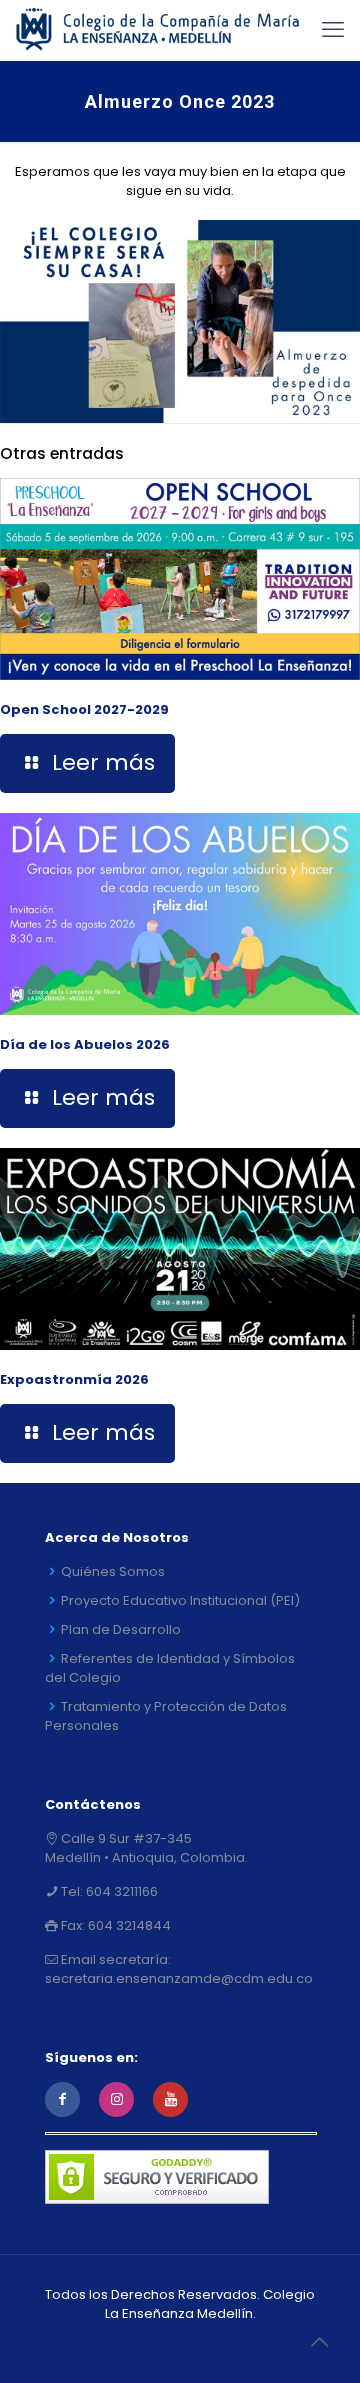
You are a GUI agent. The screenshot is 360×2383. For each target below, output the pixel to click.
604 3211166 (120, 1891)
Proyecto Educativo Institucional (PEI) (180, 1600)
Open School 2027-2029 (84, 709)
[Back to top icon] (319, 2342)
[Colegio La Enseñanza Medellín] (169, 30)
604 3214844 (128, 1925)
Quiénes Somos (113, 1571)
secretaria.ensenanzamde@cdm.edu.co (179, 1978)
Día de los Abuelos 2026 (85, 1044)
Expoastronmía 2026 (74, 1379)
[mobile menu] (333, 30)
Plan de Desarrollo (121, 1629)
